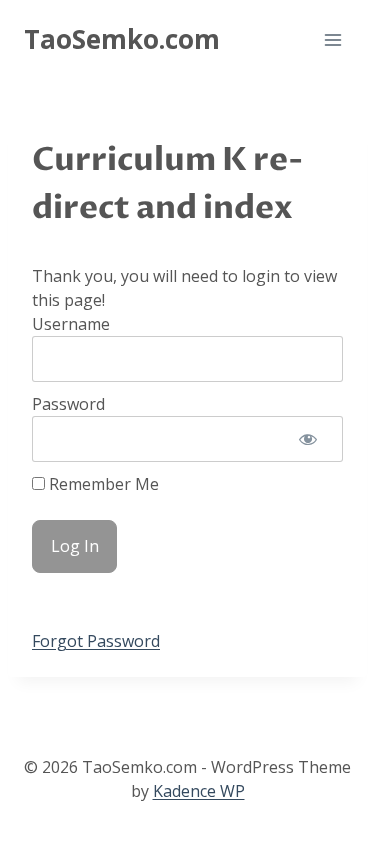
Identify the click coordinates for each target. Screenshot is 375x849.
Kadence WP (199, 791)
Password (68, 404)
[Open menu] (332, 39)
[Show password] (308, 439)
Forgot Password (96, 641)
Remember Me (102, 484)
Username (71, 324)
